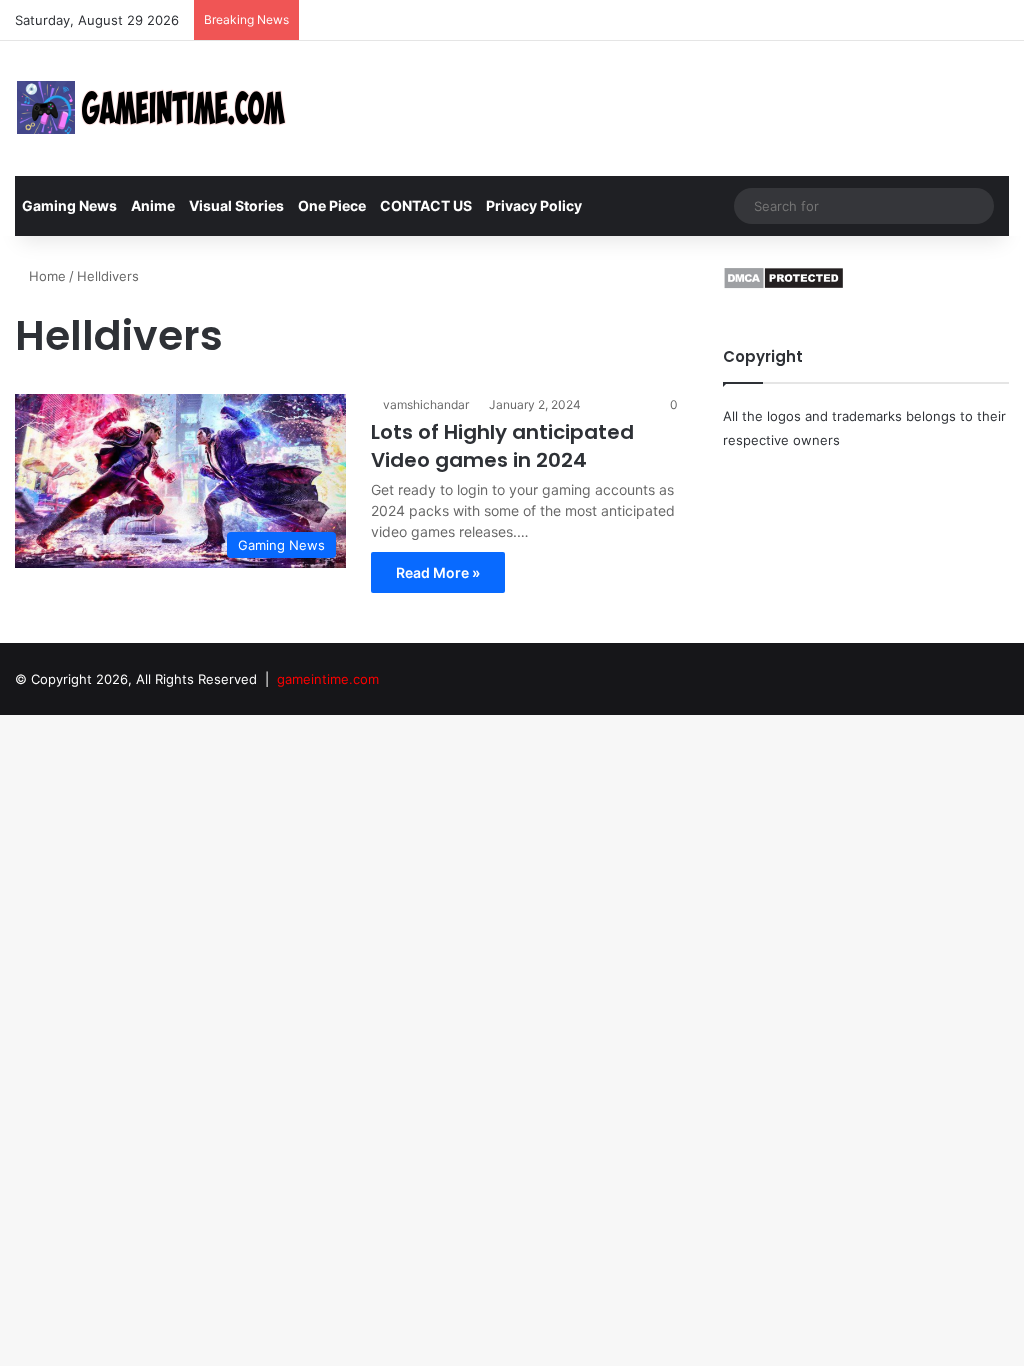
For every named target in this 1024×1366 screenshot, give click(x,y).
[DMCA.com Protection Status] (783, 285)
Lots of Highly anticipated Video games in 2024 (502, 446)
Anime (153, 205)
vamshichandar (426, 404)
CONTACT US (426, 205)
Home (45, 276)
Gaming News (69, 205)
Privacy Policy (534, 205)
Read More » (438, 572)
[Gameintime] (152, 108)
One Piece (332, 205)
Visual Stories (236, 205)
